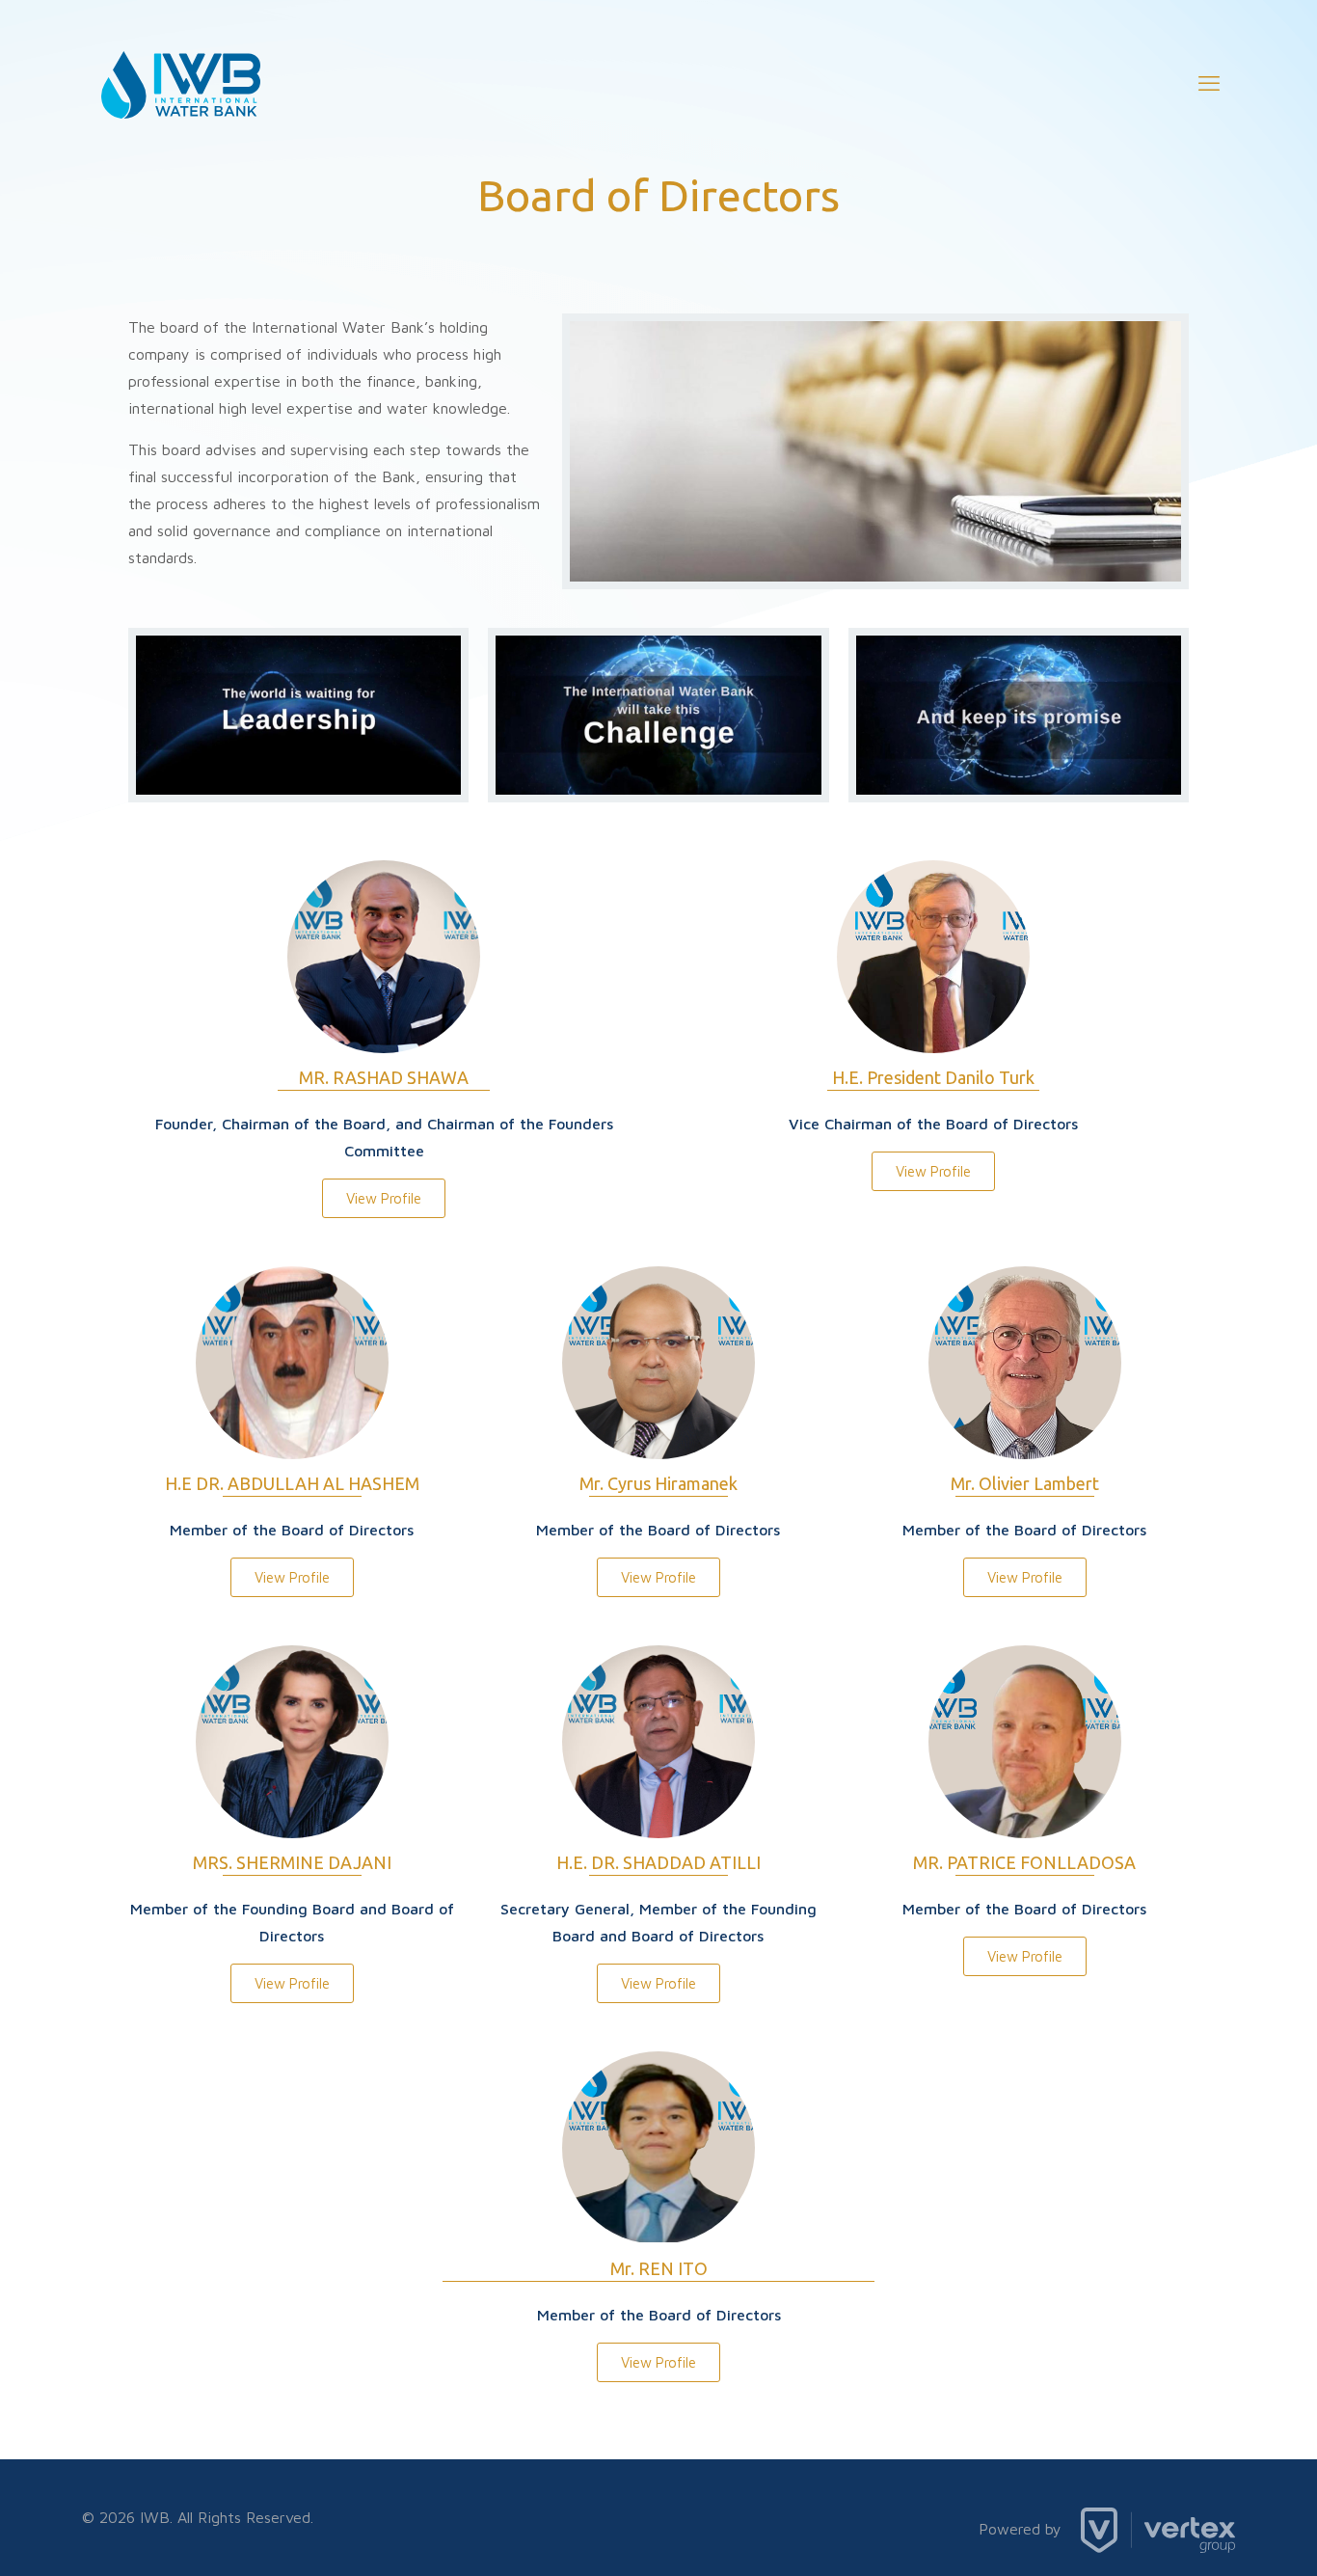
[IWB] (181, 83)
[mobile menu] (1209, 83)
